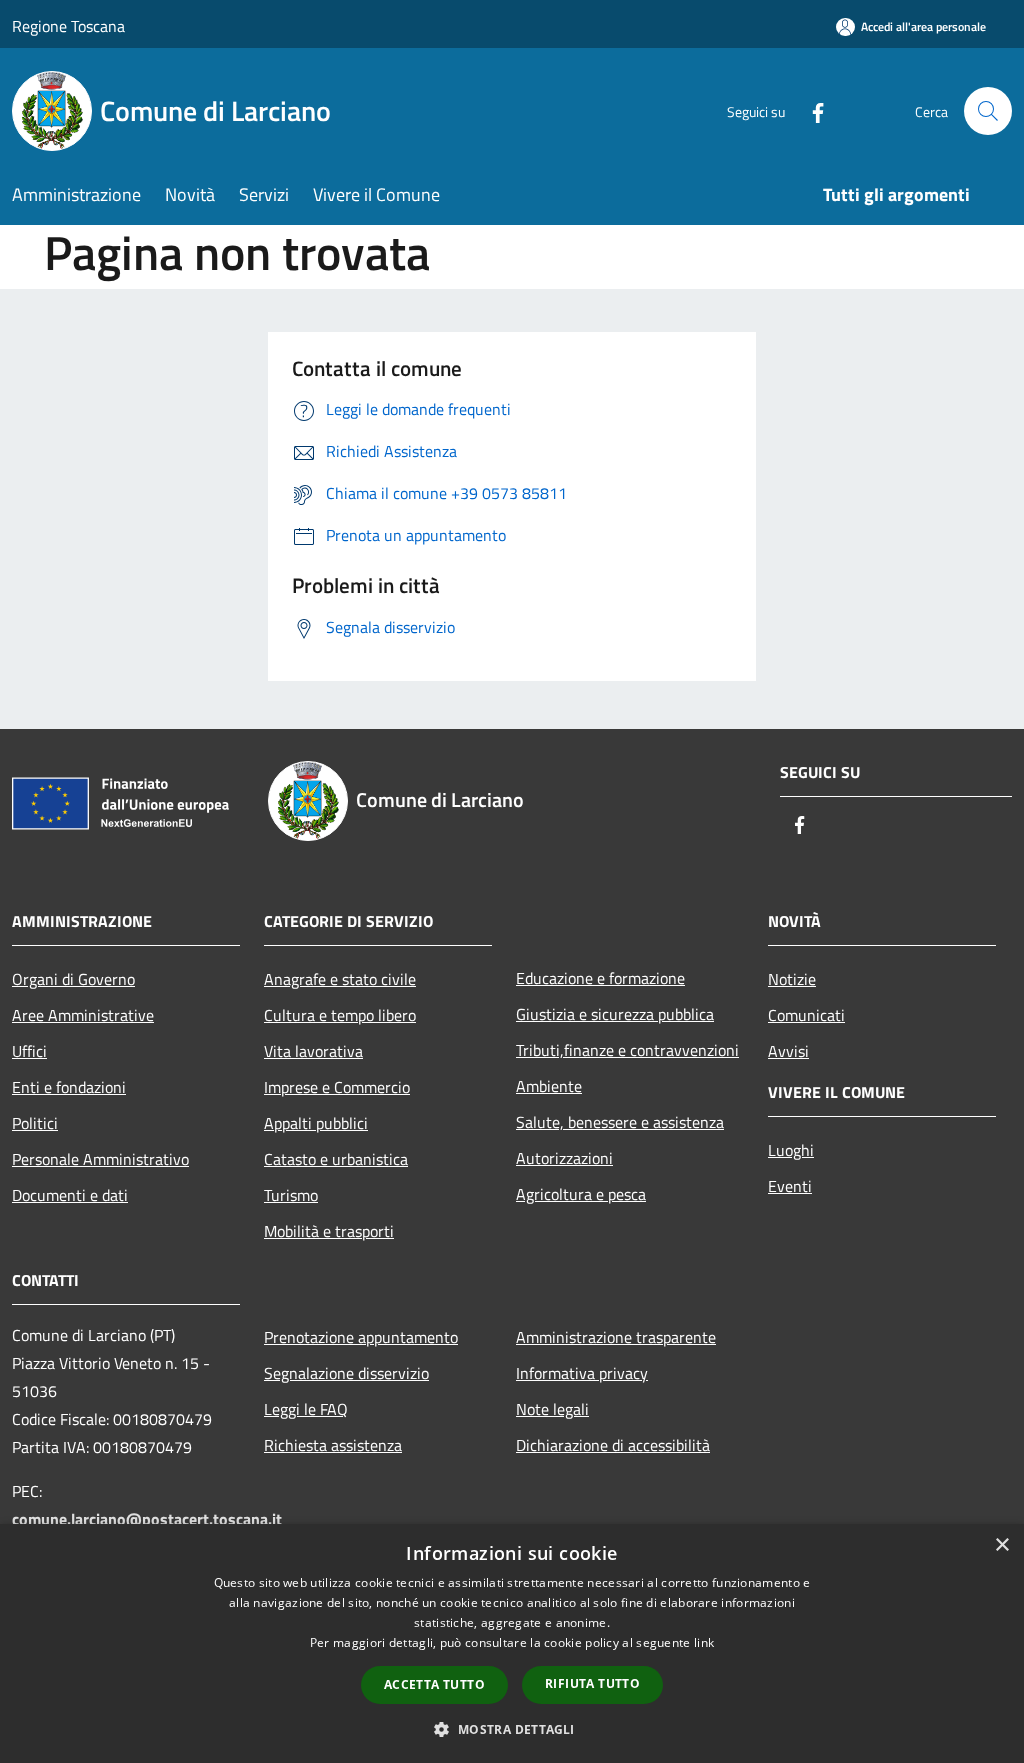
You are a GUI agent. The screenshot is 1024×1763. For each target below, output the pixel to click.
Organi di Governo (73, 979)
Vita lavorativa (313, 1051)
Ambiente (549, 1086)
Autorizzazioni (564, 1158)
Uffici (29, 1051)
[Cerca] (988, 111)
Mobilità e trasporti (329, 1231)
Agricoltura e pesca (581, 1194)
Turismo (291, 1195)
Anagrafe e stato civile (340, 979)
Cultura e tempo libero (340, 1015)
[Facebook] (810, 110)
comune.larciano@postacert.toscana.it (147, 1519)
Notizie (792, 979)
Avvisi (788, 1051)
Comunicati (806, 1015)
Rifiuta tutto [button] (592, 1683)
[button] (511, 1729)
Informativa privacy (582, 1373)
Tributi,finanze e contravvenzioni (627, 1050)
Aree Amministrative (83, 1015)
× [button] (1001, 1545)
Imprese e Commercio (337, 1087)
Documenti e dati (70, 1195)
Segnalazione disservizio (346, 1373)
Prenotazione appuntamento (361, 1337)
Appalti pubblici (316, 1123)
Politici (35, 1123)
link (704, 1642)
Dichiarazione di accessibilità (613, 1445)
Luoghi (791, 1150)
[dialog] (512, 1643)
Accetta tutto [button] (434, 1684)
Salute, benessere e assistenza (620, 1122)
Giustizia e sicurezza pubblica (615, 1014)
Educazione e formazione (600, 978)
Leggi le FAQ (306, 1409)
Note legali (552, 1409)
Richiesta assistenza (333, 1445)
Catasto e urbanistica (336, 1159)
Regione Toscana (68, 26)
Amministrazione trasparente (616, 1337)
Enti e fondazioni (69, 1087)
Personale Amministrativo (100, 1159)
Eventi (790, 1186)
